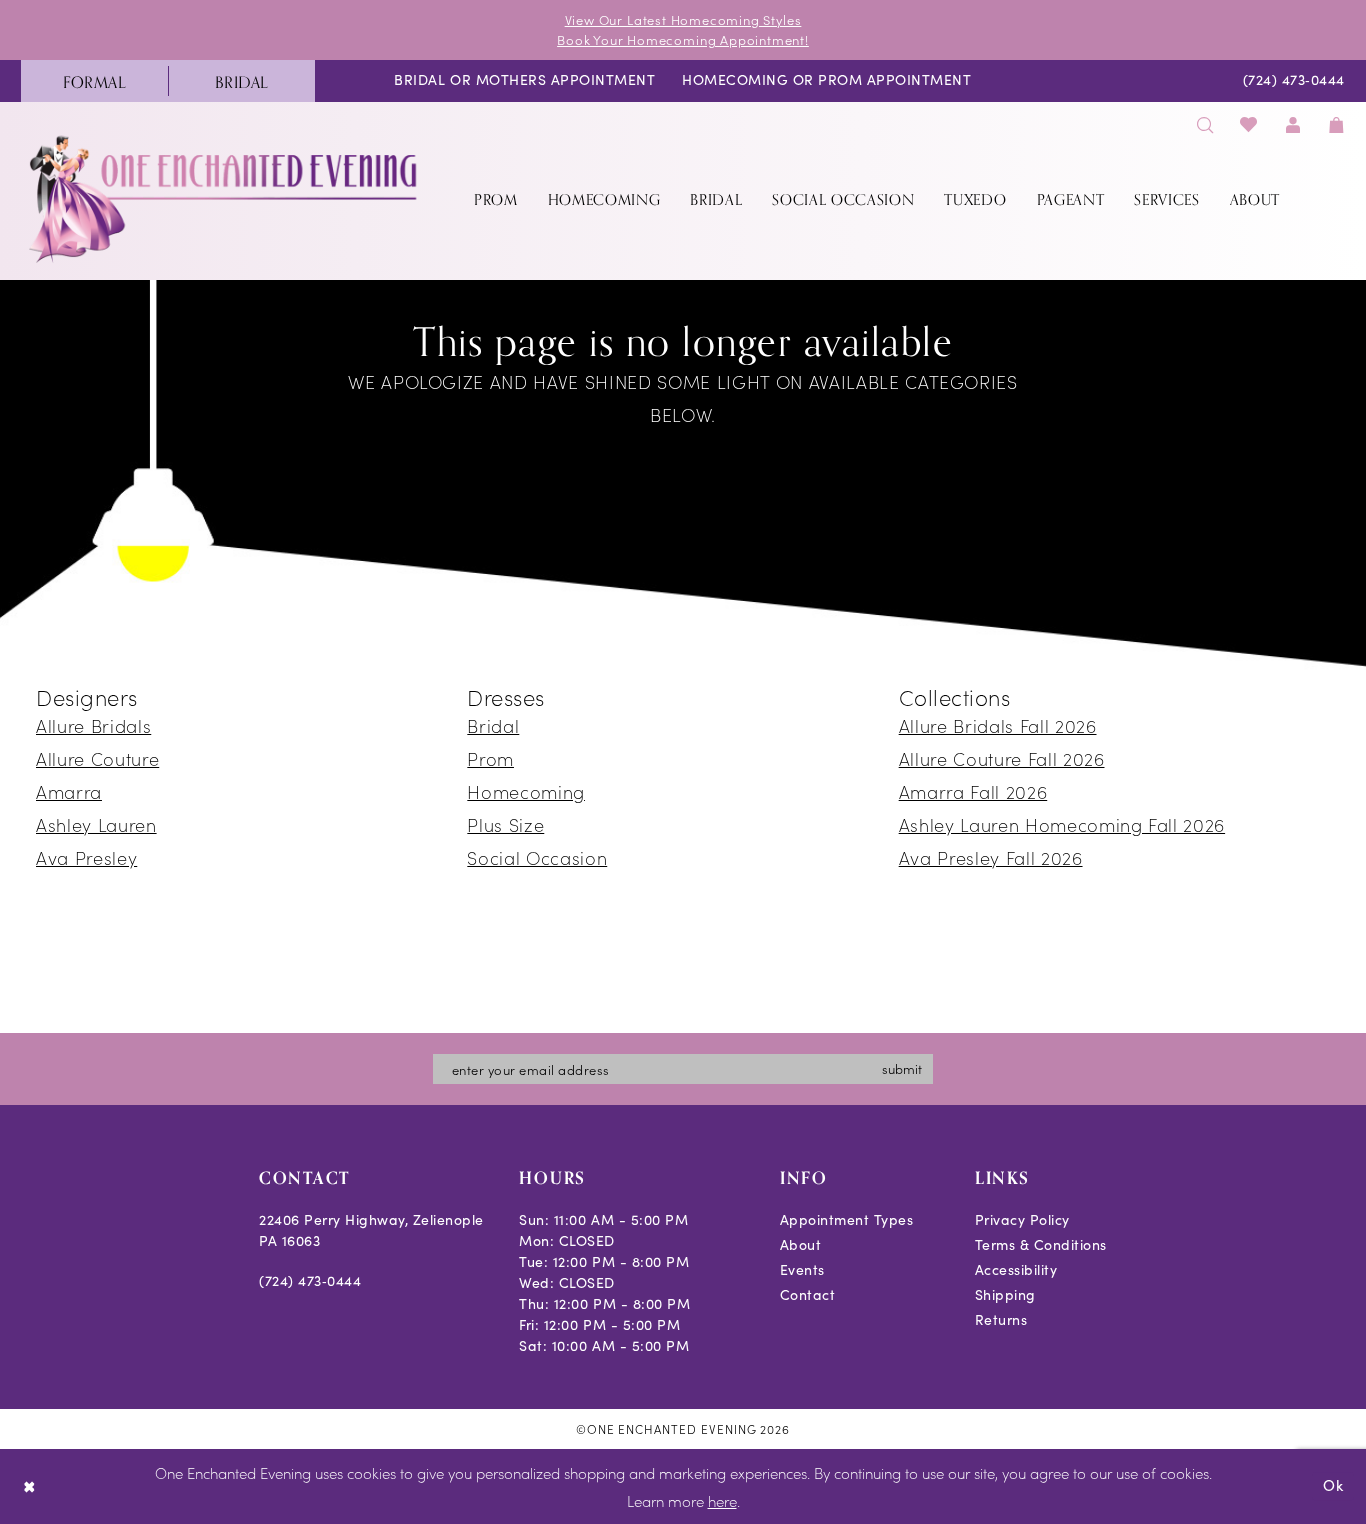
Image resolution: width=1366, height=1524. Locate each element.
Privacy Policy (1022, 1219)
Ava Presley (86, 857)
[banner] (225, 198)
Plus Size (505, 824)
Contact (808, 1294)
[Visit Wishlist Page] (1249, 124)
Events (802, 1269)
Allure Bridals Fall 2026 (998, 725)
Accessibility (1016, 1269)
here (722, 1500)
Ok (1333, 1486)
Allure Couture (97, 758)
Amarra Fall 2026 (973, 791)
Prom (490, 758)
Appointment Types (847, 1219)
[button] (1293, 124)
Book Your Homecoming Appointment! (683, 39)
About (801, 1244)
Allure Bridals (93, 725)
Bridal (493, 725)
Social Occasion (537, 857)
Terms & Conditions (1041, 1244)
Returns (1001, 1319)
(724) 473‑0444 (310, 1280)
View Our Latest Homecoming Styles (683, 19)
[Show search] (1205, 124)
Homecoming (526, 791)
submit (902, 1068)
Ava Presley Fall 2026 (991, 857)
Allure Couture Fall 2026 (1002, 758)
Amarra (69, 791)
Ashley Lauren (96, 824)
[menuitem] (94, 81)
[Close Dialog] (29, 1486)
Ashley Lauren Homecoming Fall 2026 (1062, 824)
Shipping (1005, 1294)
